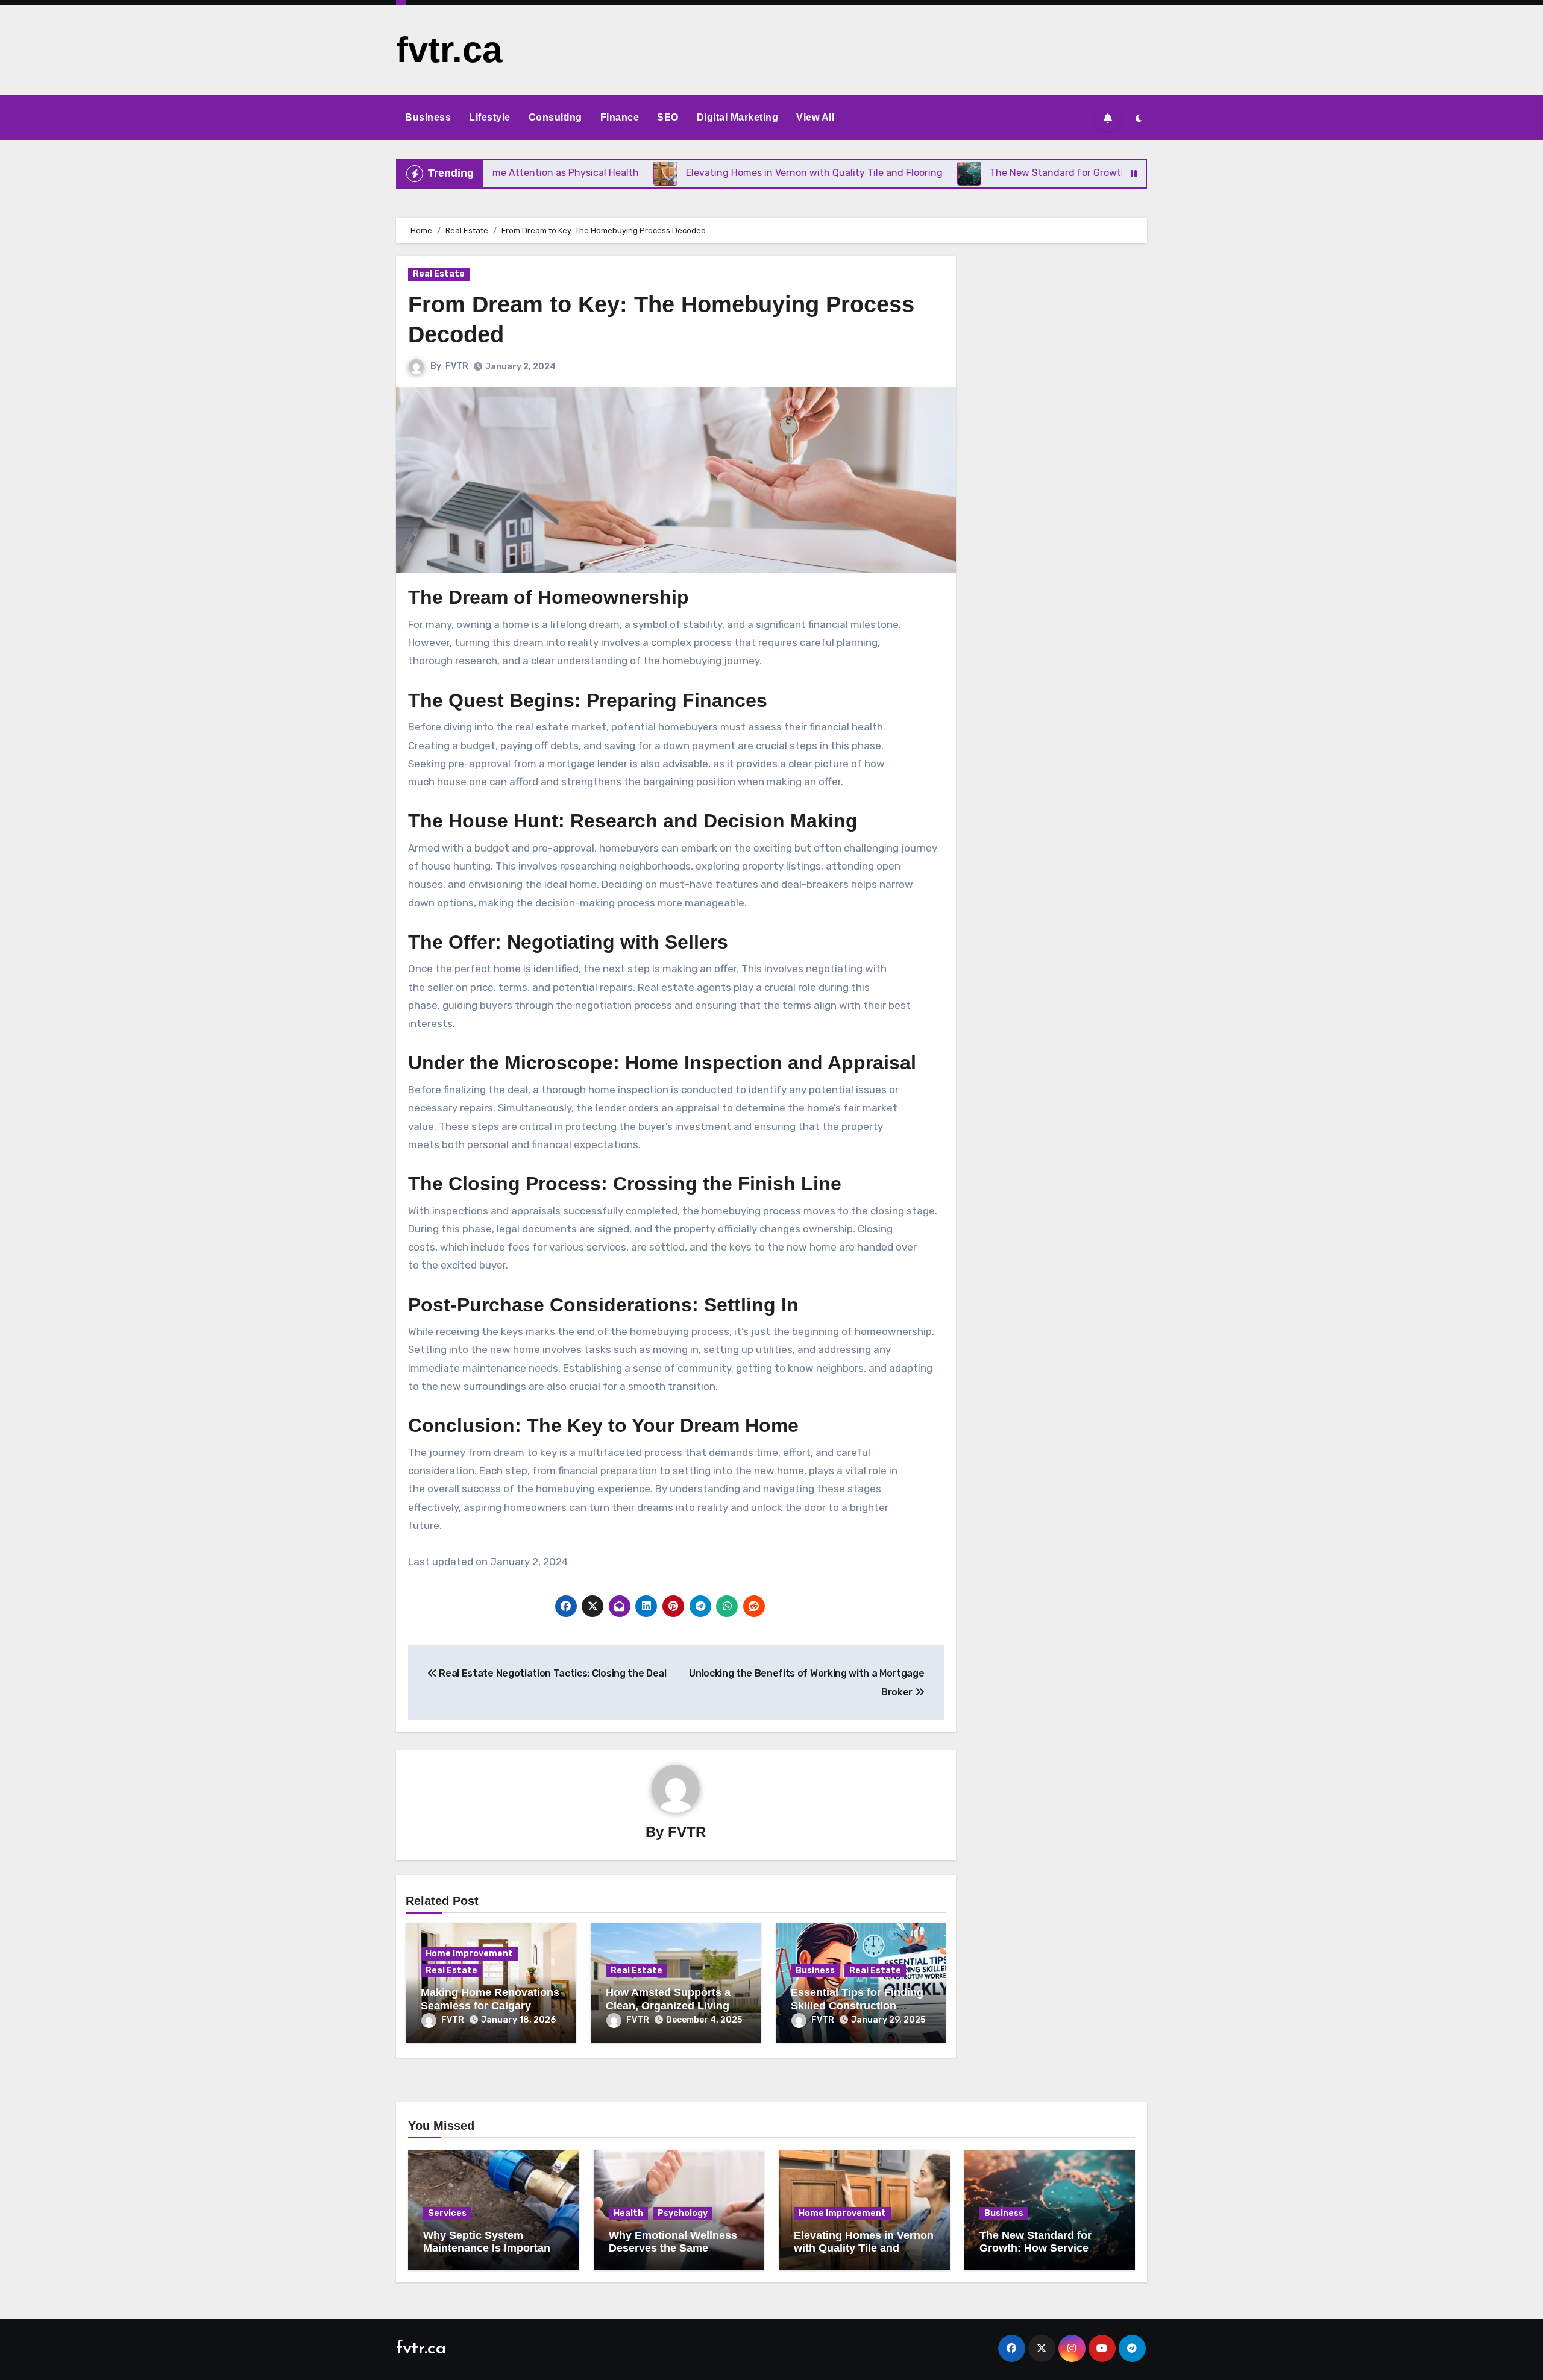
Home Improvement (469, 1954)
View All (815, 117)
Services (447, 2213)
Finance (620, 117)
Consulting (555, 117)
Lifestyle (490, 117)
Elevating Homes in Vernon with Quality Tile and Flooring (864, 2248)
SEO (668, 117)
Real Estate (439, 274)
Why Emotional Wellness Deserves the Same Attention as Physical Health (673, 2255)
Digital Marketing (738, 117)
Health (628, 2213)
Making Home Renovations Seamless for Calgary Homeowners (490, 2005)
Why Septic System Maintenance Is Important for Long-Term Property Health (489, 2255)
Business (428, 117)
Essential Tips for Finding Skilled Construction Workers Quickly (857, 2005)
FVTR (457, 366)
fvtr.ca (449, 50)
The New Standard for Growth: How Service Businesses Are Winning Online (1043, 2255)
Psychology (683, 2213)
